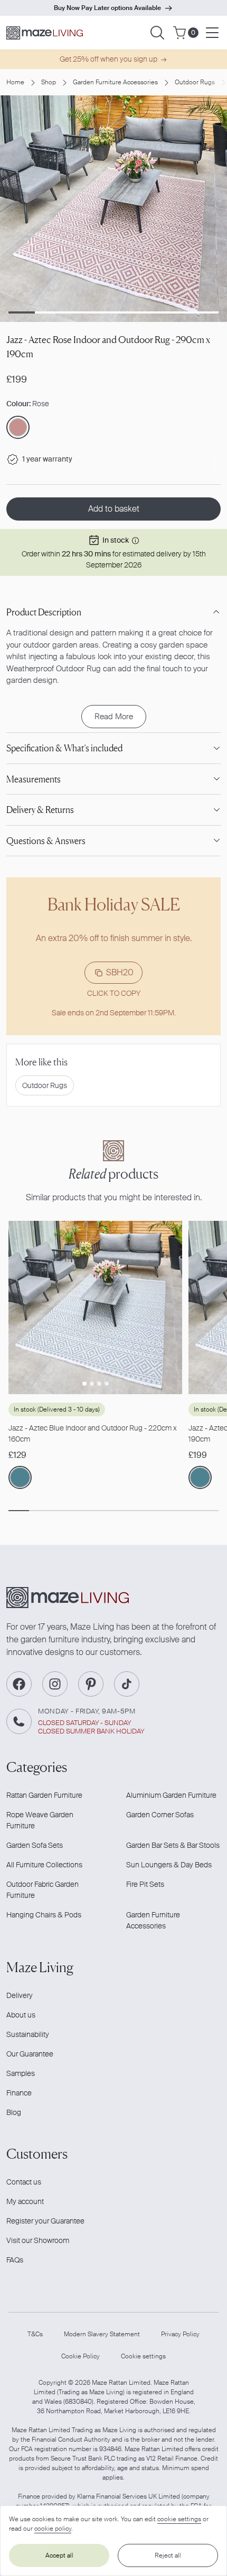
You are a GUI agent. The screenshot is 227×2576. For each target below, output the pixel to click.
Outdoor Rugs (195, 82)
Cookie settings (143, 2356)
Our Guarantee (30, 2054)
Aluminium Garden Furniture (171, 1795)
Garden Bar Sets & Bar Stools (173, 1845)
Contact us (24, 2182)
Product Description (44, 612)
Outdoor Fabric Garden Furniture (42, 1890)
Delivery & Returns (40, 810)
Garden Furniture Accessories (115, 82)
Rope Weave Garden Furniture (40, 1820)
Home (15, 82)
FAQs (15, 2260)
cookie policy (53, 2529)
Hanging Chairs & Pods (44, 1915)
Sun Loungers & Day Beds (169, 1865)
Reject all (168, 2555)
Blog (14, 2112)
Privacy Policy (180, 2334)
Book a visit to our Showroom (107, 8)
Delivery (20, 1995)
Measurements (34, 779)
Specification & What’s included (64, 748)
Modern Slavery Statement (102, 2334)
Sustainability (28, 2034)
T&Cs (35, 2334)
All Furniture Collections (44, 1865)
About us (21, 2015)
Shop (49, 82)
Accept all (59, 2555)
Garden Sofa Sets (35, 1845)
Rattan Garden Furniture (44, 1795)
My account (25, 2201)
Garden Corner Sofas (160, 1815)
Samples (21, 2073)
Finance (19, 2093)
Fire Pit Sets (145, 1884)
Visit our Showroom (38, 2240)
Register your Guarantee (45, 2221)
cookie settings (179, 2519)
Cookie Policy (81, 2356)
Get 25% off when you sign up (108, 59)
